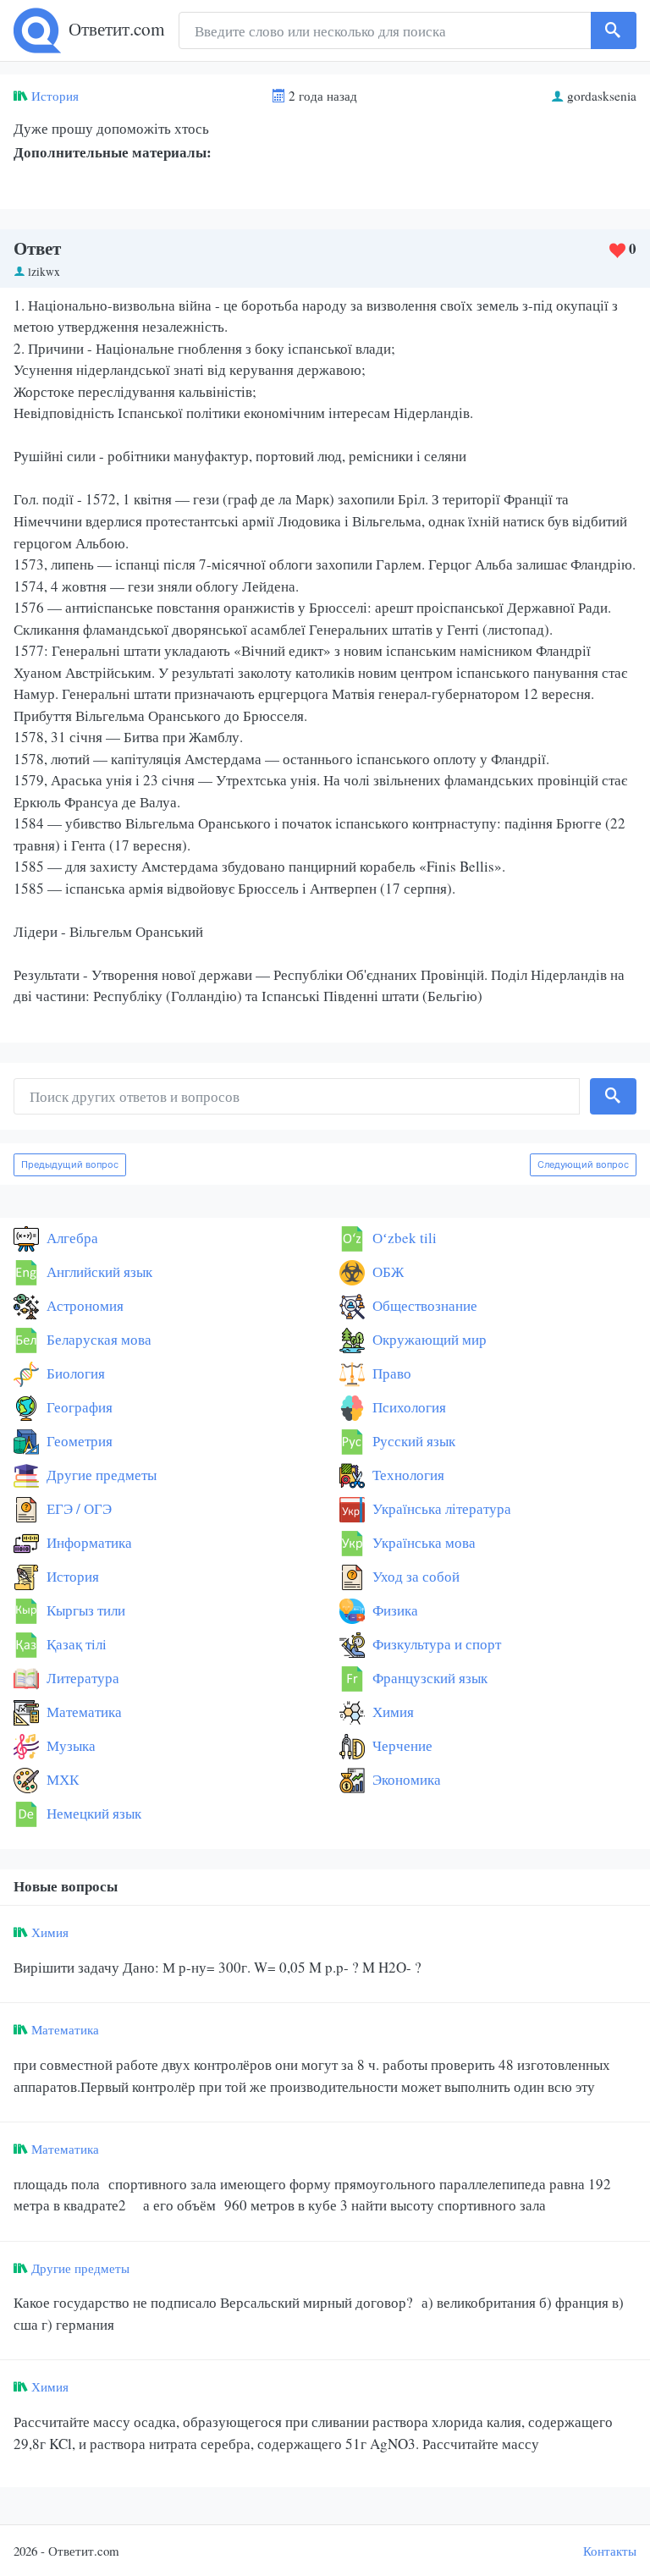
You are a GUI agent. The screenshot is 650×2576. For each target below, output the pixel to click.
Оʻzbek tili (403, 1238)
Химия (391, 1712)
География (78, 1407)
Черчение (401, 1745)
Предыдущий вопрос (70, 1164)
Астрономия (83, 1305)
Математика (83, 1712)
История (55, 96)
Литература (81, 1678)
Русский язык (412, 1441)
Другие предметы (100, 1475)
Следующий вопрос (583, 1164)
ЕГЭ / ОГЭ (77, 1508)
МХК (61, 1779)
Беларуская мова (97, 1339)
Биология (74, 1373)
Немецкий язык (92, 1813)
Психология (408, 1407)
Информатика (88, 1542)
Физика (394, 1610)
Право (390, 1373)
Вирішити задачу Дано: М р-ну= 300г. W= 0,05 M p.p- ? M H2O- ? (218, 1967)
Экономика (405, 1779)
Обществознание (423, 1305)
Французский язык (428, 1678)
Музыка (69, 1745)
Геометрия (78, 1441)
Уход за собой (414, 1576)
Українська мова (422, 1542)
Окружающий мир (428, 1339)
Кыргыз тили (84, 1610)
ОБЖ (386, 1271)
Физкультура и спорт (435, 1644)
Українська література (440, 1508)
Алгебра (71, 1238)
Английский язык (98, 1271)
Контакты (610, 2551)
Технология (407, 1475)
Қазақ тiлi (75, 1644)
